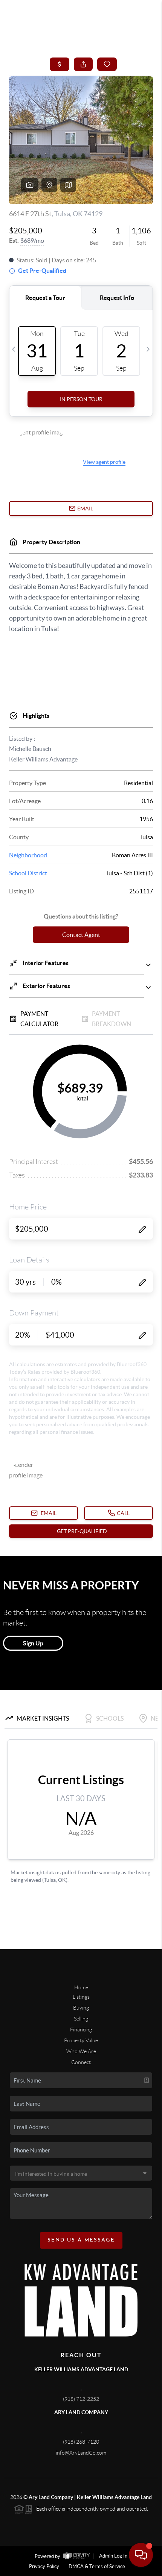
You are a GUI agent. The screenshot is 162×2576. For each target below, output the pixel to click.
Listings (81, 1997)
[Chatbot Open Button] (141, 2555)
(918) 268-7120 (81, 2442)
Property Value (81, 2040)
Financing (81, 2030)
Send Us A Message (81, 2240)
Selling (81, 2019)
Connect (81, 2062)
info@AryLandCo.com (81, 2453)
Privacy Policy (44, 2566)
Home (81, 1987)
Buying (81, 2008)
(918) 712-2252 (81, 2399)
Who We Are (81, 2051)
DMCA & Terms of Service (97, 2566)
